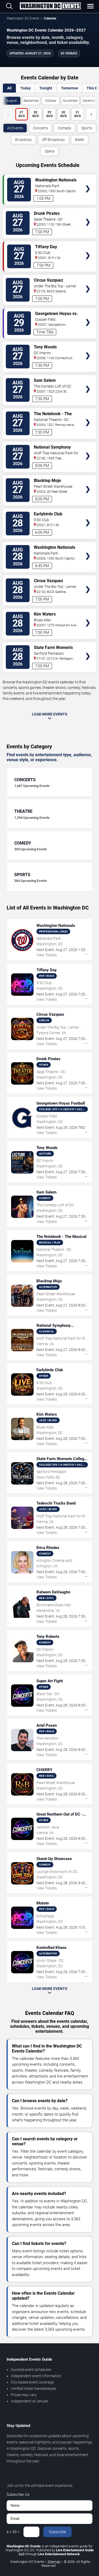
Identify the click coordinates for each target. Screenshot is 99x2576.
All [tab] (9, 88)
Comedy (65, 128)
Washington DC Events (23, 18)
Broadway (23, 140)
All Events (15, 128)
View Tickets (88, 181)
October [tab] (51, 101)
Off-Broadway (53, 140)
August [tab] (12, 101)
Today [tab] (25, 88)
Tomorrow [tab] (69, 88)
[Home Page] (50, 6)
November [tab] (70, 101)
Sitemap (54, 2562)
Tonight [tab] (46, 88)
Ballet (80, 140)
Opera (49, 151)
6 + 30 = (13, 2532)
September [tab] (31, 101)
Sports (87, 128)
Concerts (40, 128)
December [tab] (90, 101)
